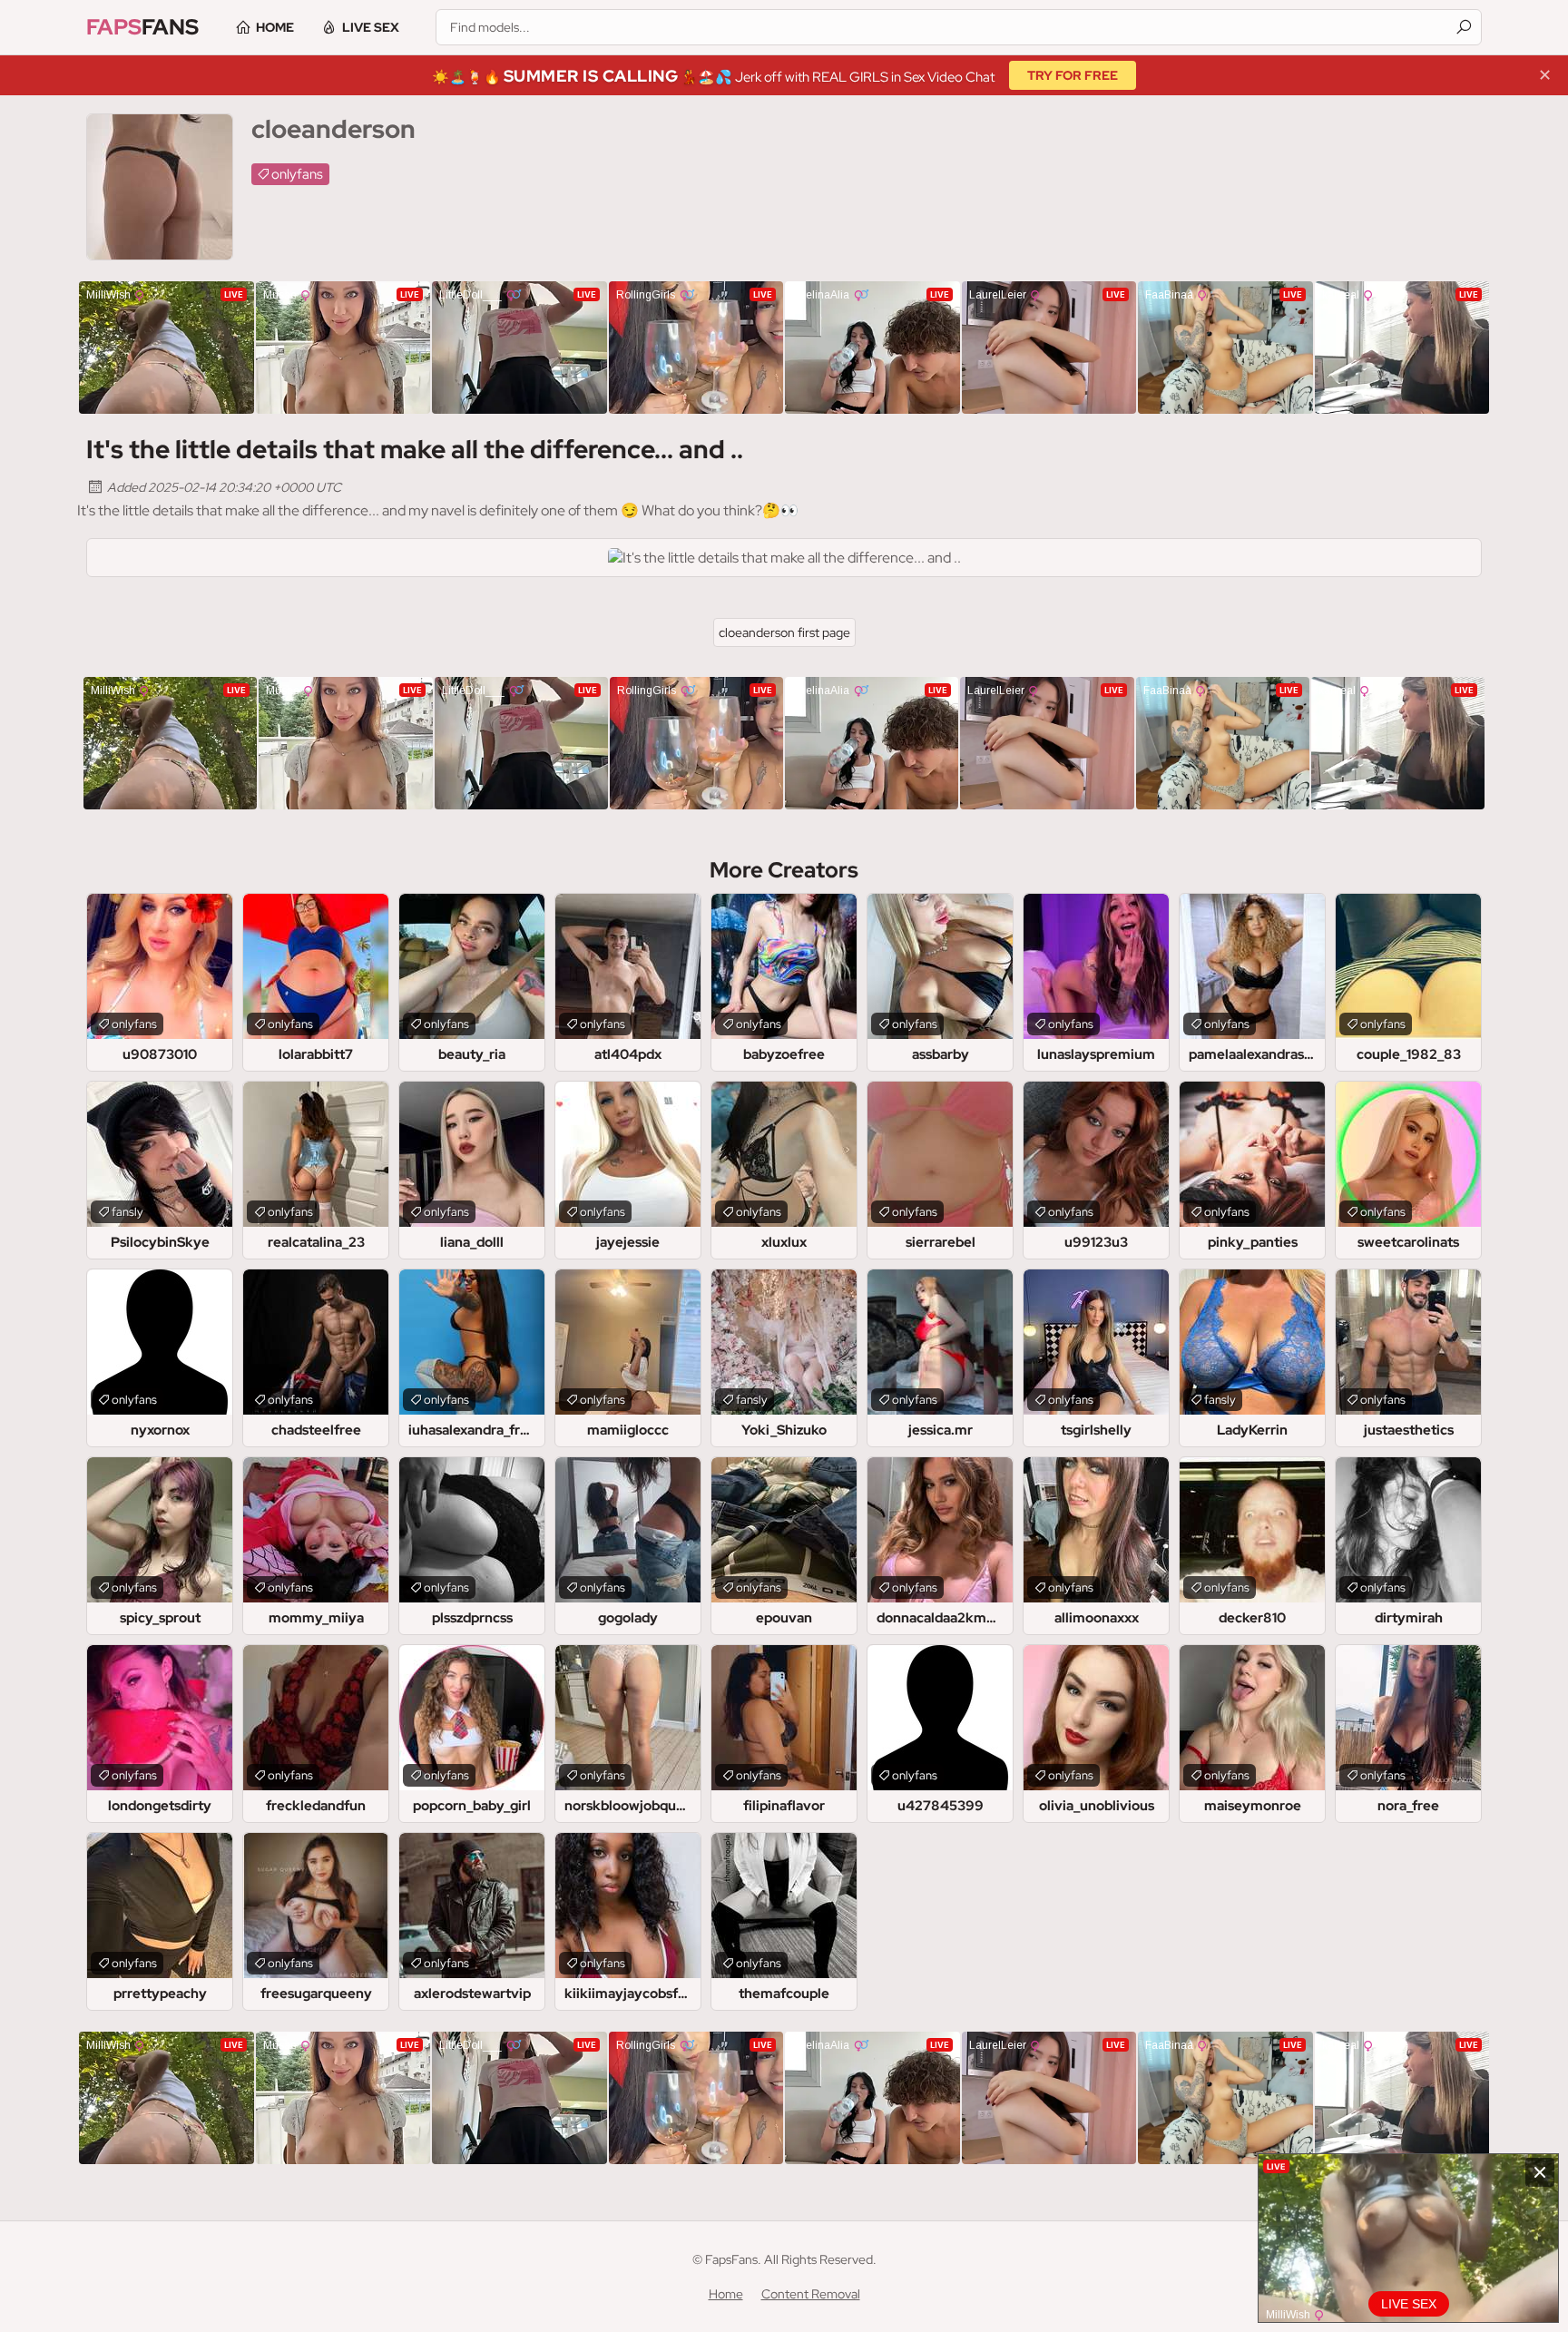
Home (275, 27)
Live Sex (371, 27)
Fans (142, 27)
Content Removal (811, 2294)
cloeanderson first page (784, 632)
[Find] (1464, 27)
